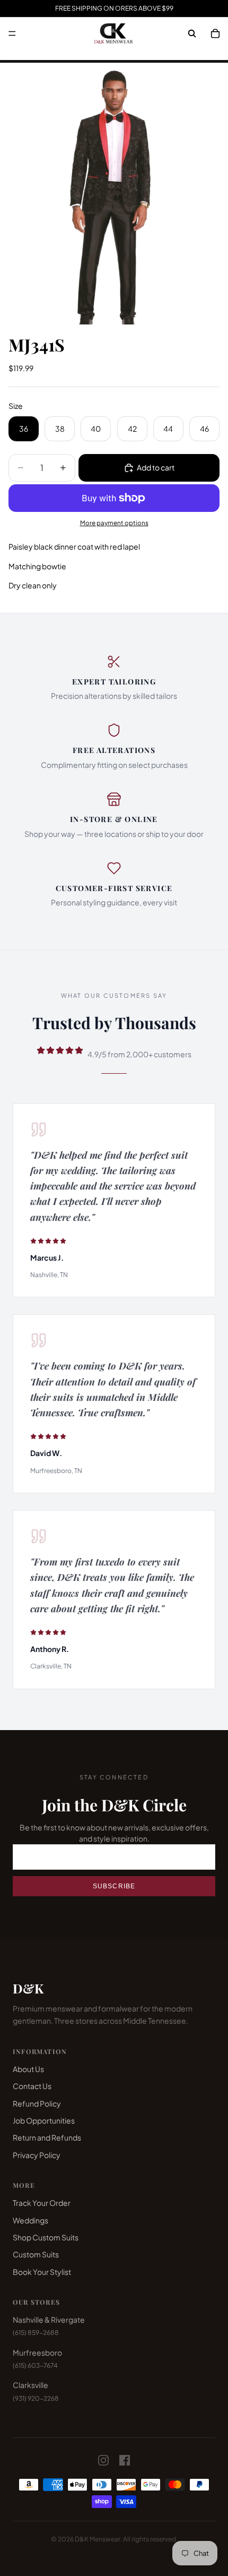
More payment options (114, 523)
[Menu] (12, 33)
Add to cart (156, 467)
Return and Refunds (47, 2137)
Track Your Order (42, 2203)
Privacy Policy (37, 2155)
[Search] (192, 33)
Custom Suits (36, 2254)
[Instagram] (103, 2460)
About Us (28, 2069)
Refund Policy (37, 2103)
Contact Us (32, 2086)
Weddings (30, 2220)
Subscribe (114, 1886)
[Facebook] (125, 2460)
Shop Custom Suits (46, 2237)
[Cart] (215, 33)
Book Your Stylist (42, 2272)
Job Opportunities (44, 2120)
